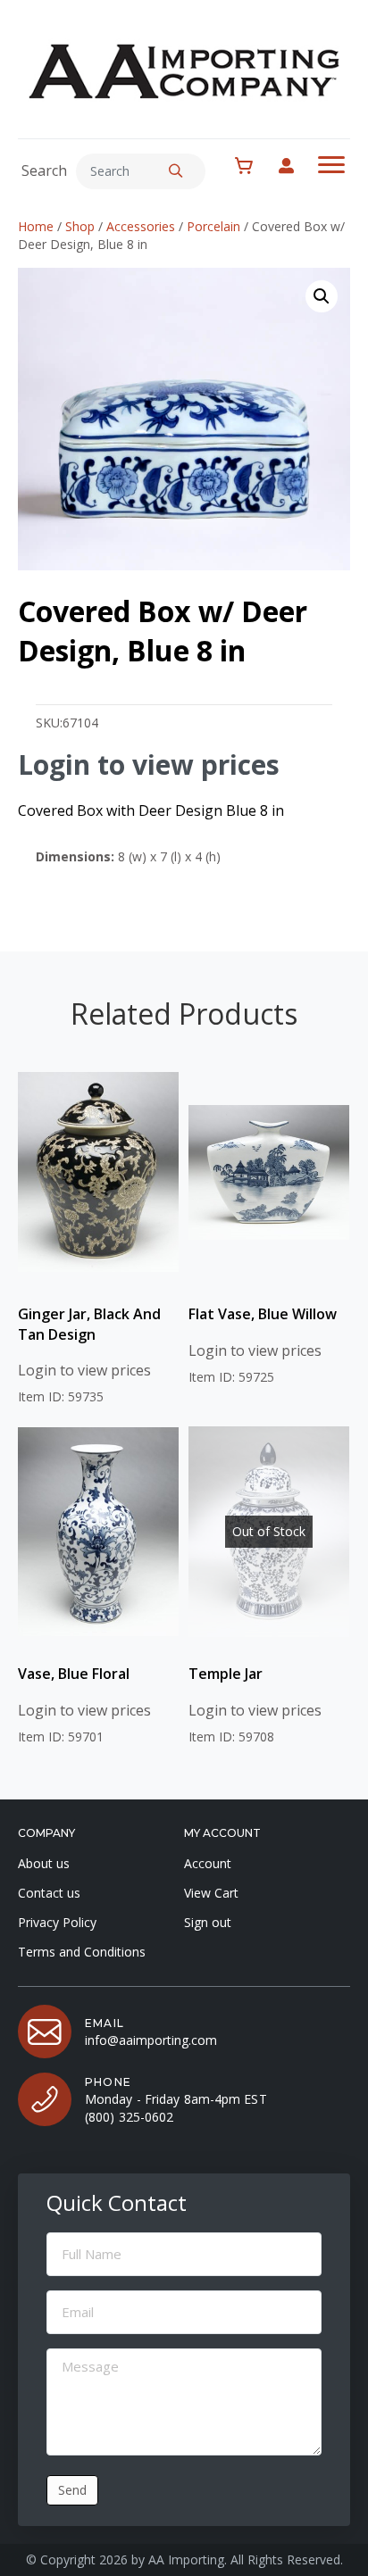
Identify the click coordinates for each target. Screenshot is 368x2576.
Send (72, 2490)
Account (208, 1863)
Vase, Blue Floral (74, 1674)
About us (44, 1863)
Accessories (141, 226)
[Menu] (331, 165)
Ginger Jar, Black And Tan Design (89, 1324)
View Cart (211, 1893)
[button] (176, 171)
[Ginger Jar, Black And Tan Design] (98, 1172)
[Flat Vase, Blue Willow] (269, 1172)
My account (295, 166)
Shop (80, 226)
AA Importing (186, 2559)
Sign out (208, 1922)
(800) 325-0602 (129, 2117)
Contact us (49, 1893)
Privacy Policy (57, 1922)
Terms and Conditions (82, 1952)
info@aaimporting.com (151, 2040)
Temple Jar (226, 1674)
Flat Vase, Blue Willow (263, 1314)
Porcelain (213, 226)
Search (44, 170)
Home (36, 226)
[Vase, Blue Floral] (98, 1532)
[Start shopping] (253, 166)
